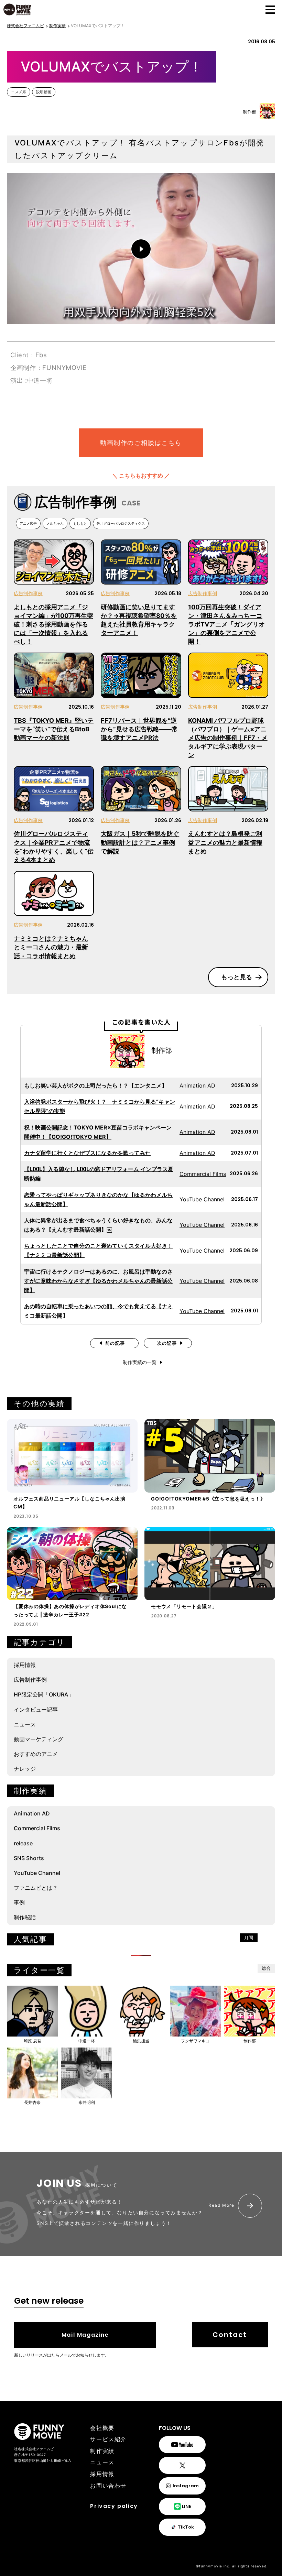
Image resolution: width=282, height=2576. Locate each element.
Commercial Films (203, 1174)
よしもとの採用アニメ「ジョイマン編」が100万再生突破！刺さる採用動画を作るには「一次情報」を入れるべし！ (53, 624)
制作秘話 (25, 1917)
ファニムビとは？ (36, 1888)
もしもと (80, 523)
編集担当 (141, 2041)
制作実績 (102, 2451)
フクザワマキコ (195, 2041)
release (23, 1843)
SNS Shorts (29, 1858)
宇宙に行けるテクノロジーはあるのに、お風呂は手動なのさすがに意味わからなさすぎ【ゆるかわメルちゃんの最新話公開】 (98, 1281)
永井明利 (87, 2102)
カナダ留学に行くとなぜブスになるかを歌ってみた (87, 1153)
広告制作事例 (28, 593)
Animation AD (197, 1085)
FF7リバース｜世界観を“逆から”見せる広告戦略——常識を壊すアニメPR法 (139, 729)
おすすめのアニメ (36, 1754)
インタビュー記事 (36, 1710)
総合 (266, 1968)
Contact (230, 2335)
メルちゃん (55, 523)
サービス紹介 (108, 2439)
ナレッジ (25, 1769)
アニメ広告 (28, 523)
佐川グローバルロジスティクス (121, 523)
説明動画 (44, 92)
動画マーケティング (39, 1739)
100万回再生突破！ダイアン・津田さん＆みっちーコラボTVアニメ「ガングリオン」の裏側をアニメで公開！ (226, 624)
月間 (249, 1938)
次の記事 (167, 1343)
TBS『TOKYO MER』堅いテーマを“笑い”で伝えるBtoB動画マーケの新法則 (54, 729)
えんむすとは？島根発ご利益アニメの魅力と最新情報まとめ (225, 842)
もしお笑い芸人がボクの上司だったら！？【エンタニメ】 (96, 1085)
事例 (19, 1902)
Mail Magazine (85, 2335)
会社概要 (102, 2428)
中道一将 (87, 2041)
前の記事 (115, 1343)
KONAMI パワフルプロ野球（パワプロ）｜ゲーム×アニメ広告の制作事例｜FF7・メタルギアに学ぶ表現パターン (228, 738)
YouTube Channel (202, 1199)
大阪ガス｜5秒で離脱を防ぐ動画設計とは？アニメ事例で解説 (140, 842)
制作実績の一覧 (140, 1362)
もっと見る (237, 977)
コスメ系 (19, 92)
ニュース (25, 1724)
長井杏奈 (32, 2102)
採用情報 (25, 1665)
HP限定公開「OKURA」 (44, 1694)
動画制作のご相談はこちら (141, 443)
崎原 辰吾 (32, 2041)
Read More (221, 2205)
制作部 (250, 112)
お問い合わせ (108, 2486)
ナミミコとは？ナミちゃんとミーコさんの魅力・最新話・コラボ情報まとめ (51, 947)
